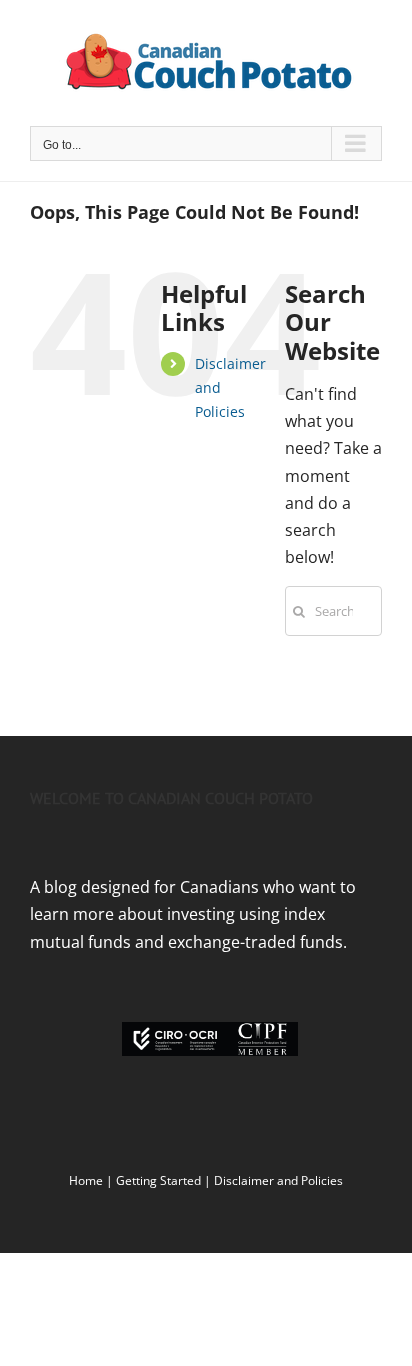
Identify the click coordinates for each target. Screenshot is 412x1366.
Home (86, 1180)
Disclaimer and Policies (278, 1180)
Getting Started (158, 1180)
